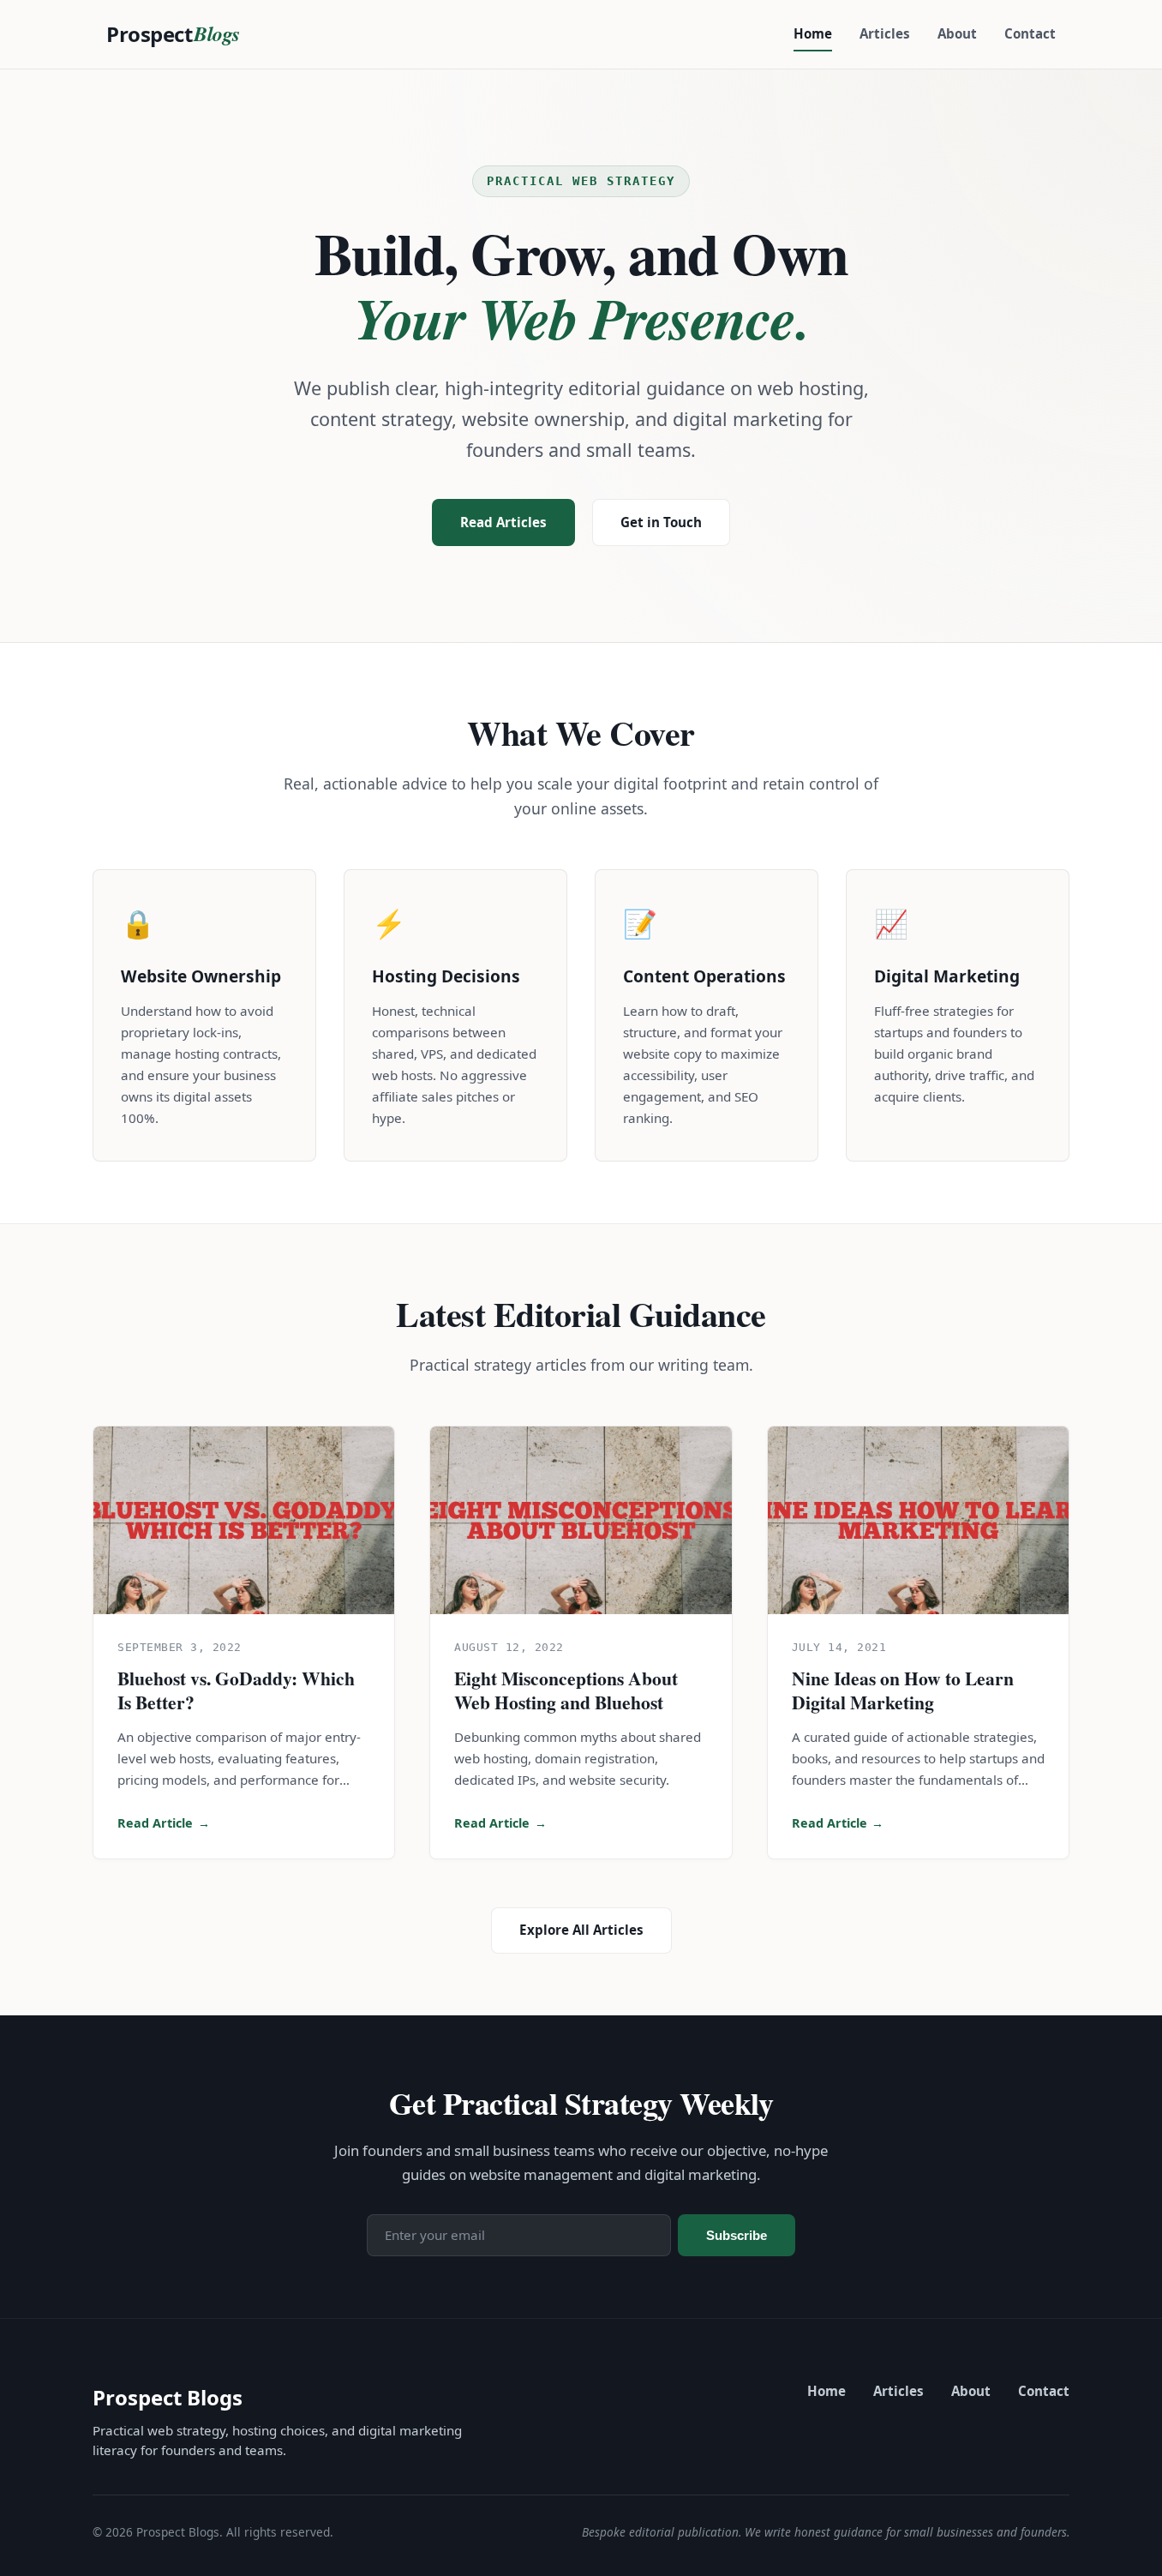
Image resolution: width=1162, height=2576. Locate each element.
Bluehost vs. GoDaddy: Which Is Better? (236, 1690)
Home (813, 33)
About (957, 33)
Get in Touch (661, 522)
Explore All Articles (581, 1930)
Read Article (164, 1823)
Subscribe (737, 2235)
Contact (1030, 33)
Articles (885, 33)
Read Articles (503, 522)
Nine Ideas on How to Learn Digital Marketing (903, 1690)
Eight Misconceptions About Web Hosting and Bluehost (566, 1690)
